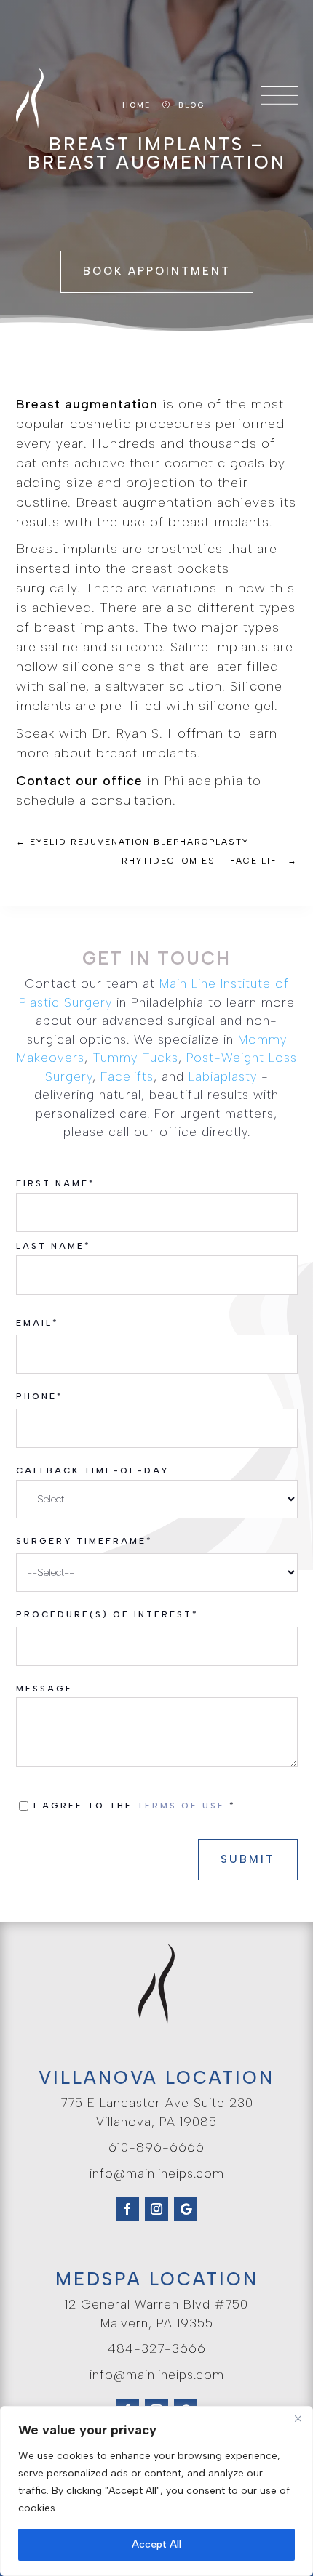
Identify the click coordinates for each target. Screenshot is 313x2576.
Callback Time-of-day (92, 1470)
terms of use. (183, 1806)
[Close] (298, 2418)
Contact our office (79, 781)
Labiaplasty (223, 1076)
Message (44, 1689)
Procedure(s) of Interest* (107, 1614)
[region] (156, 2491)
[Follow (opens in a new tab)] (127, 2209)
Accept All (156, 2544)
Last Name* (54, 1246)
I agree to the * (139, 1806)
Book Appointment (157, 271)
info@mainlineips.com (157, 2173)
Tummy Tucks (135, 1058)
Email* (37, 1323)
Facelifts (127, 1076)
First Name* (56, 1183)
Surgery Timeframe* (84, 1541)
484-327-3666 (157, 2348)
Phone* (40, 1396)
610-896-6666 (156, 2147)
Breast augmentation (87, 404)
